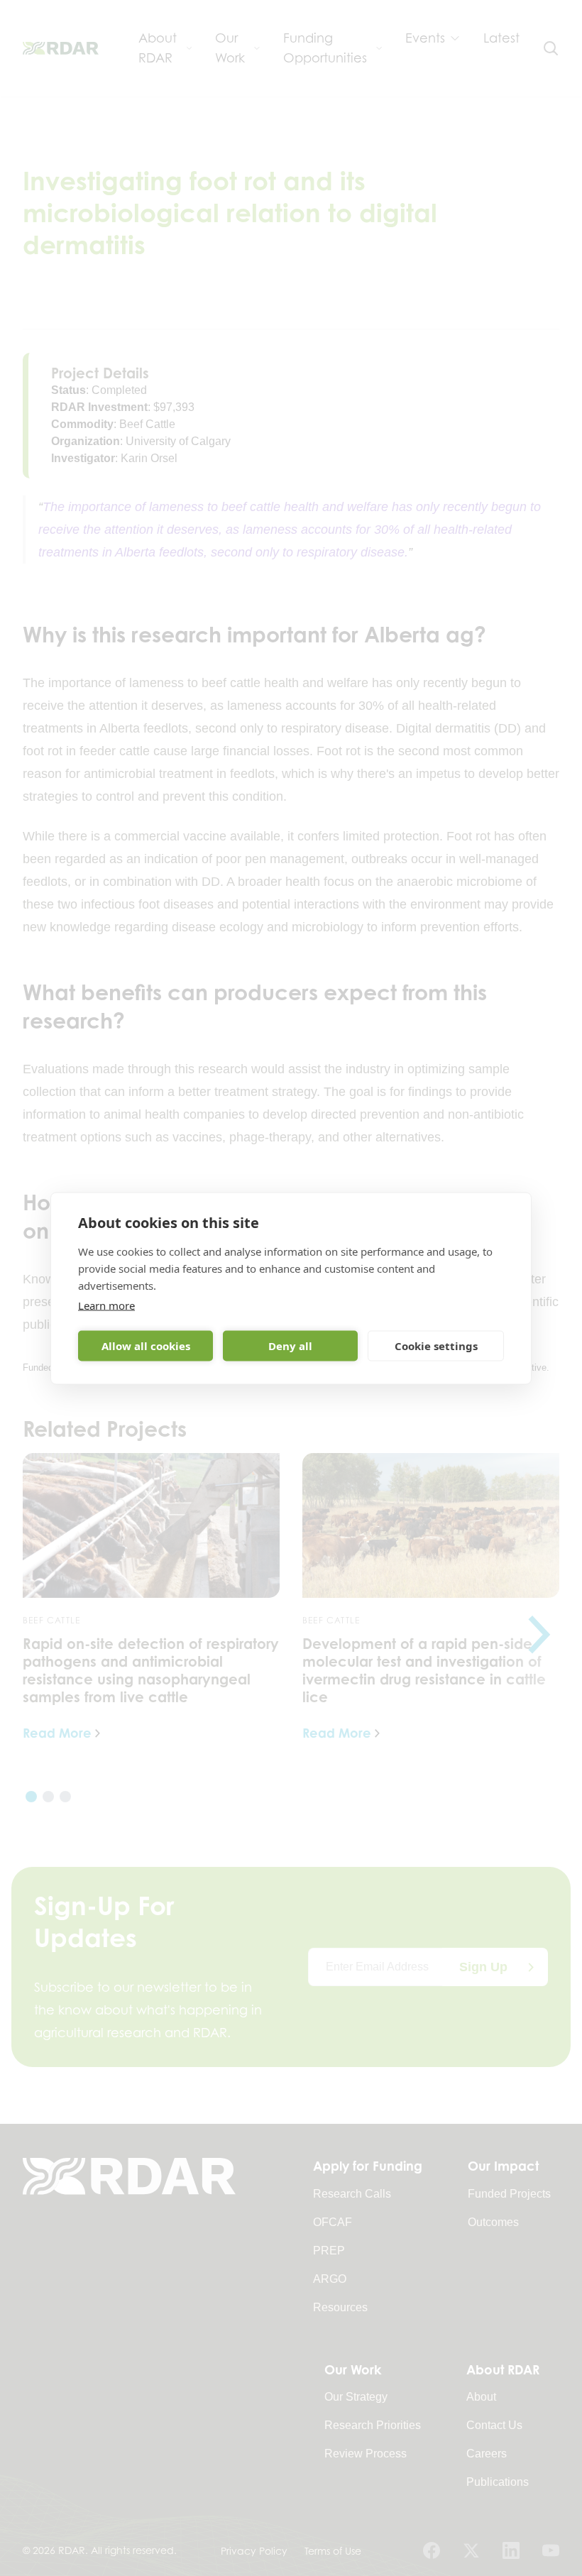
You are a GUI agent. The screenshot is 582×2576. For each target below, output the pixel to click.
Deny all (290, 1346)
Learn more (106, 1305)
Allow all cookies (146, 1346)
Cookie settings (436, 1346)
